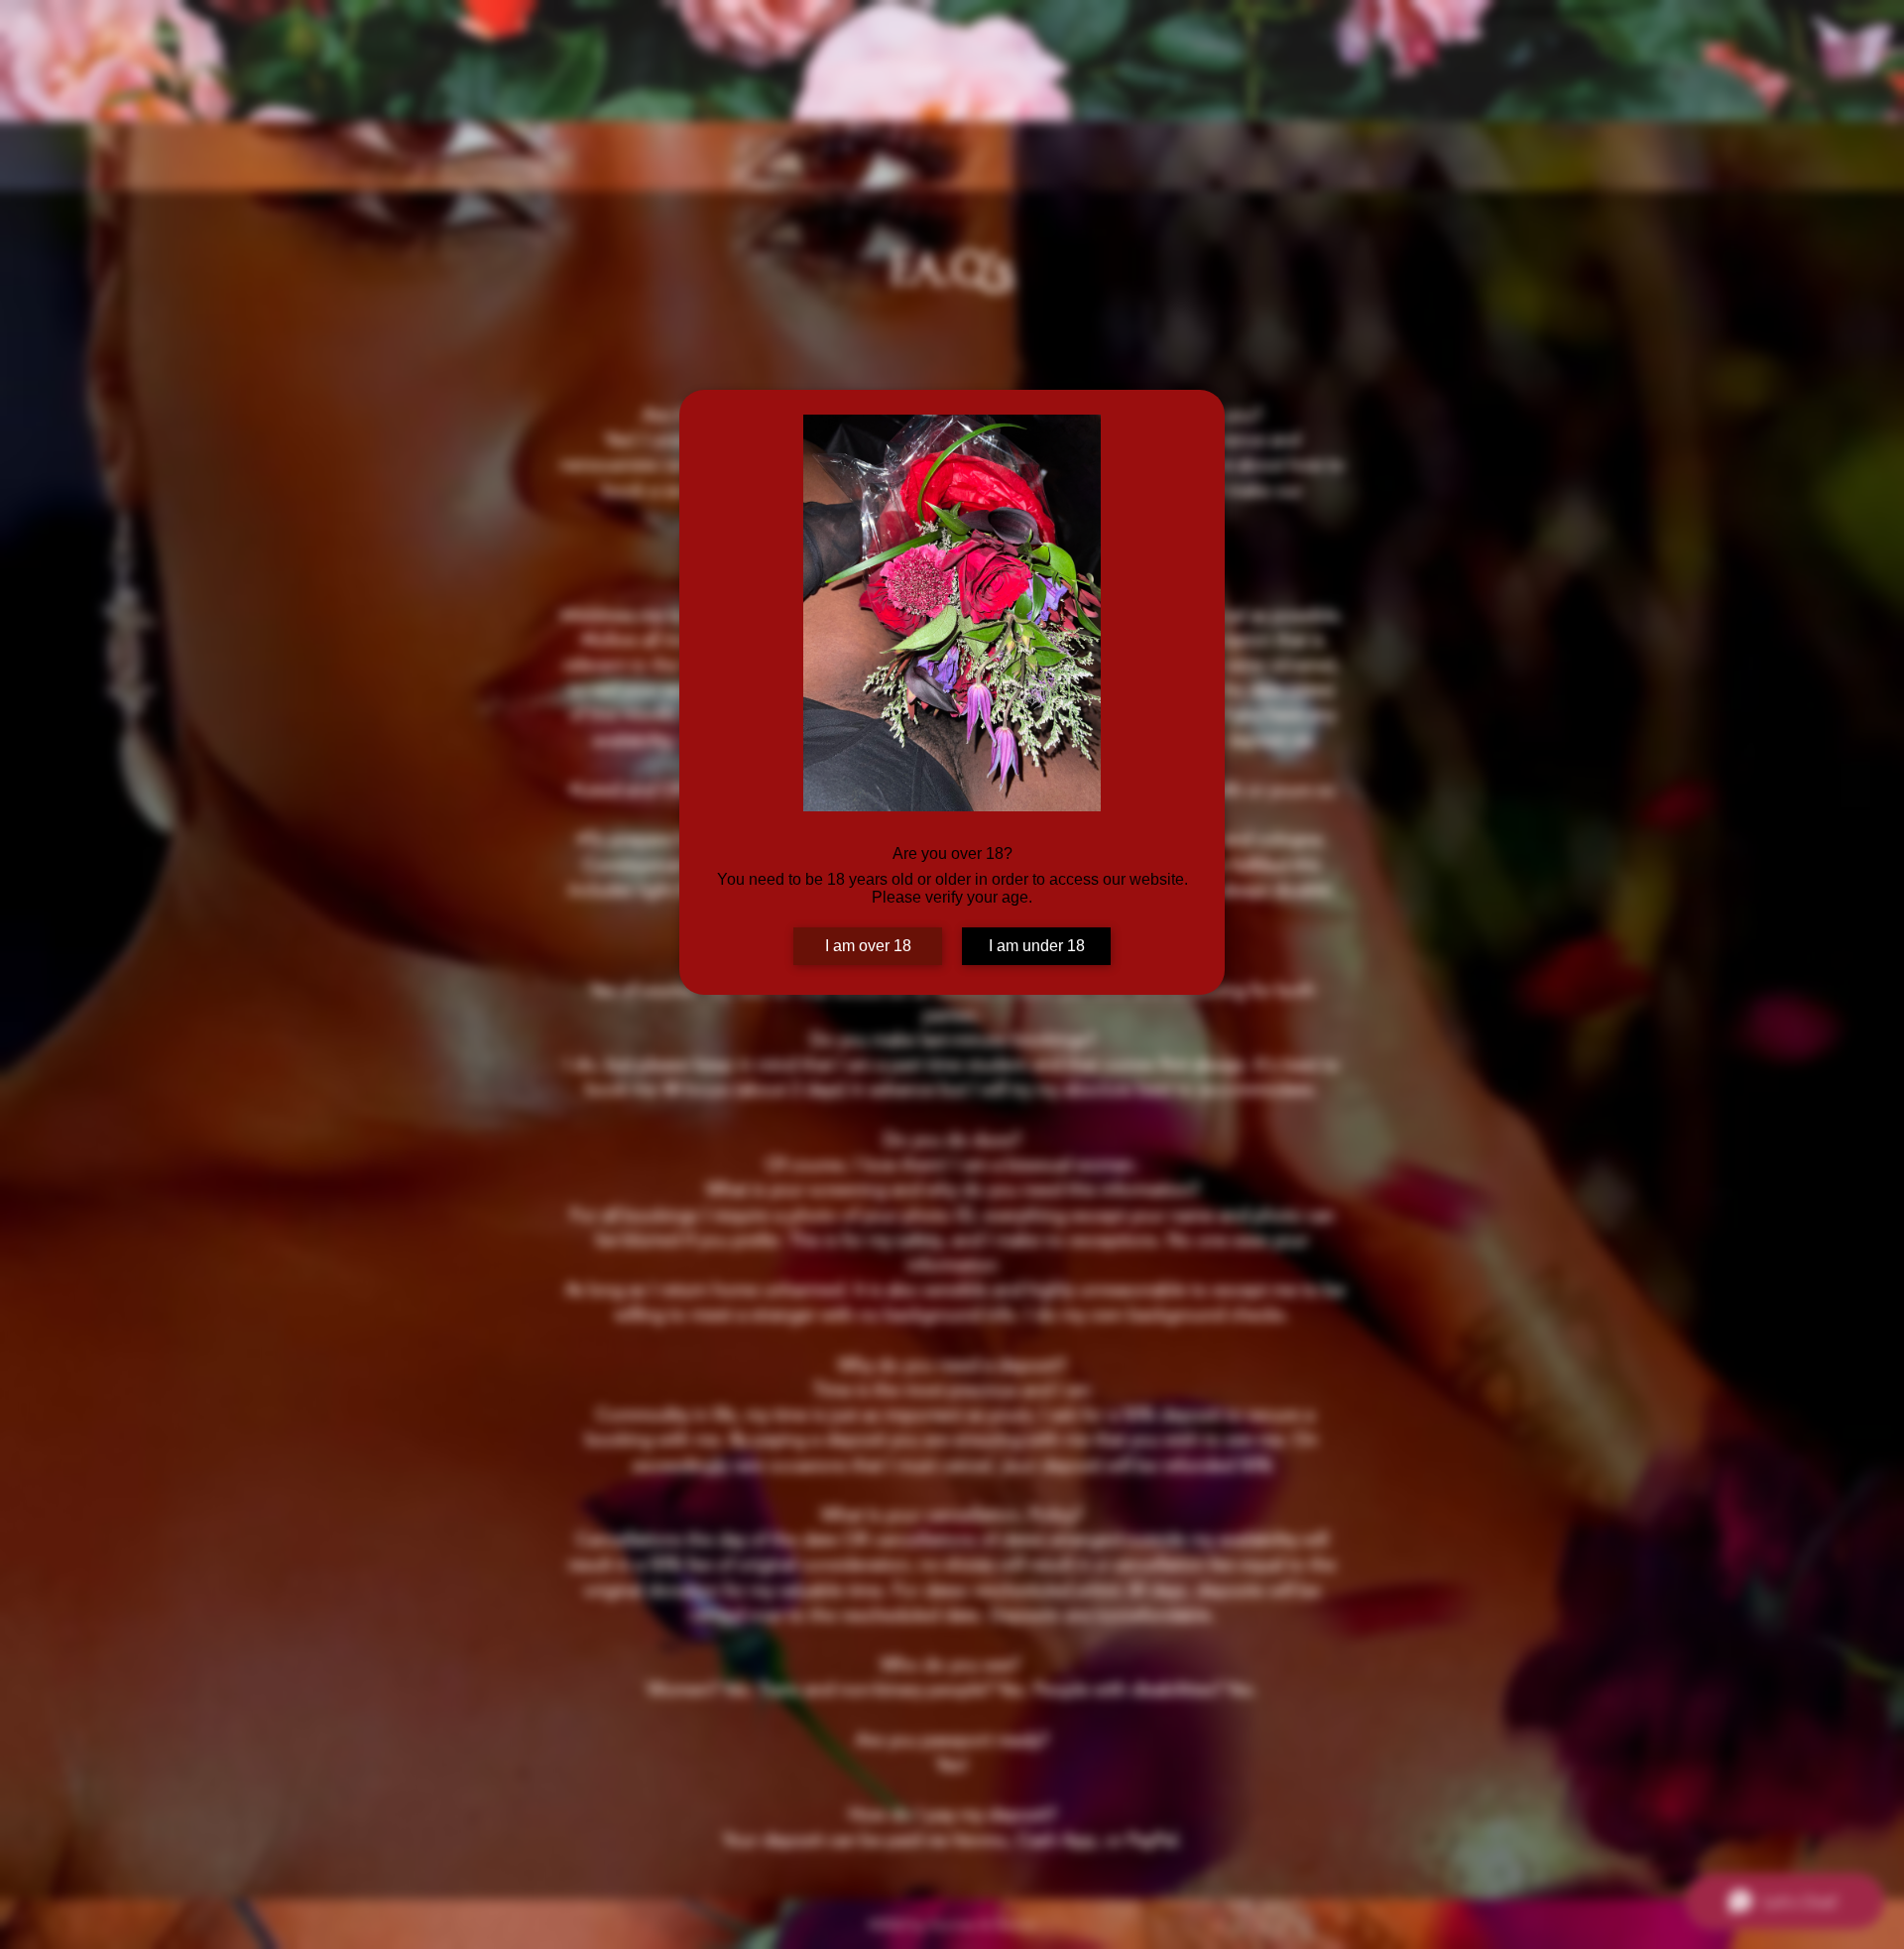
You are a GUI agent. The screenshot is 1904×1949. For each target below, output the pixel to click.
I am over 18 (868, 946)
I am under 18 (1037, 946)
